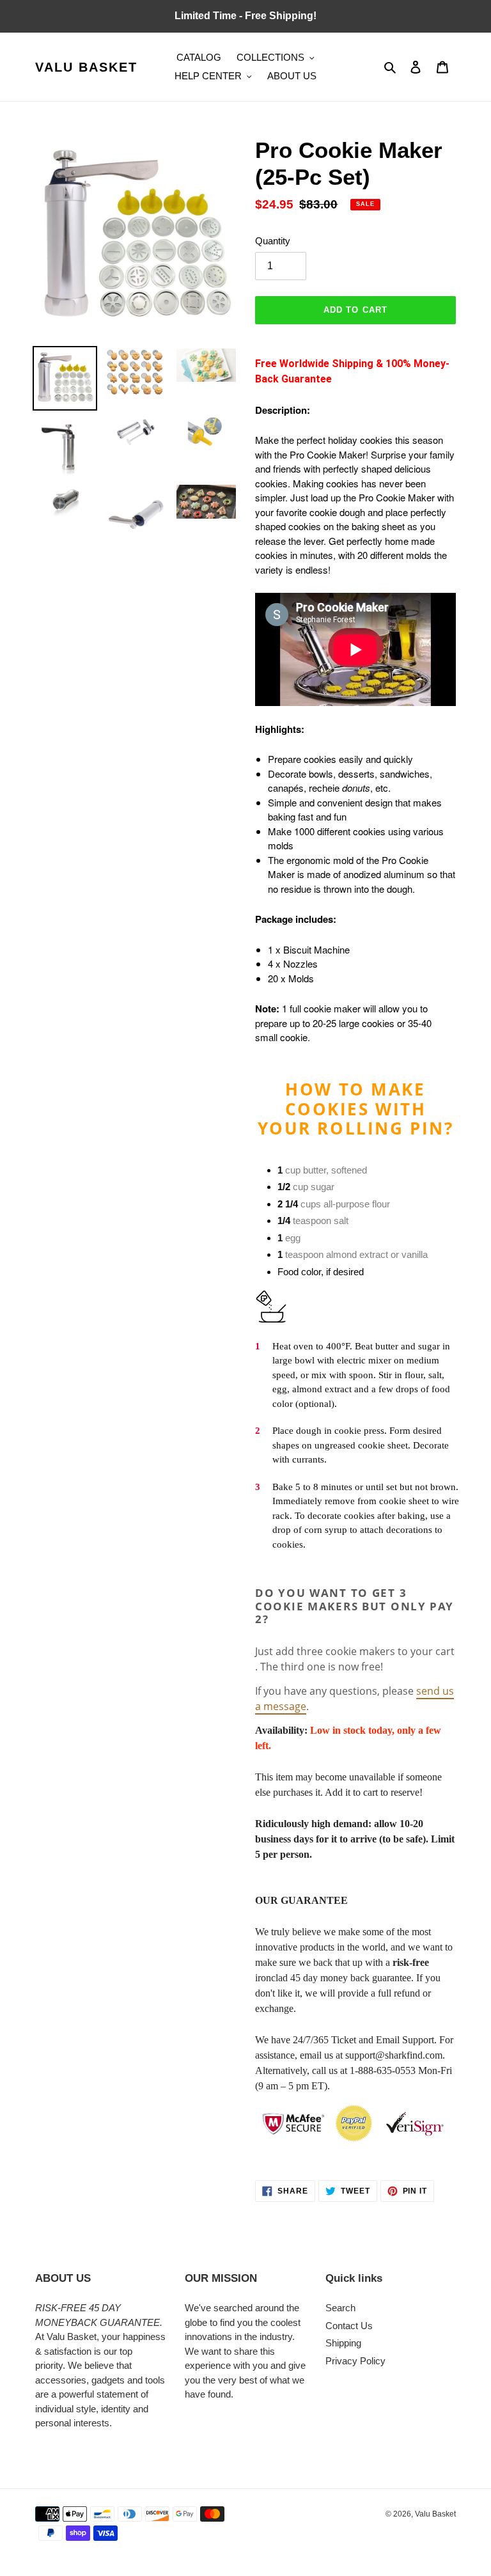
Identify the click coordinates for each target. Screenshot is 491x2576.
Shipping (343, 2343)
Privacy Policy (355, 2361)
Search (340, 2308)
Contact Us (349, 2326)
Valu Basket (86, 67)
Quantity (273, 241)
